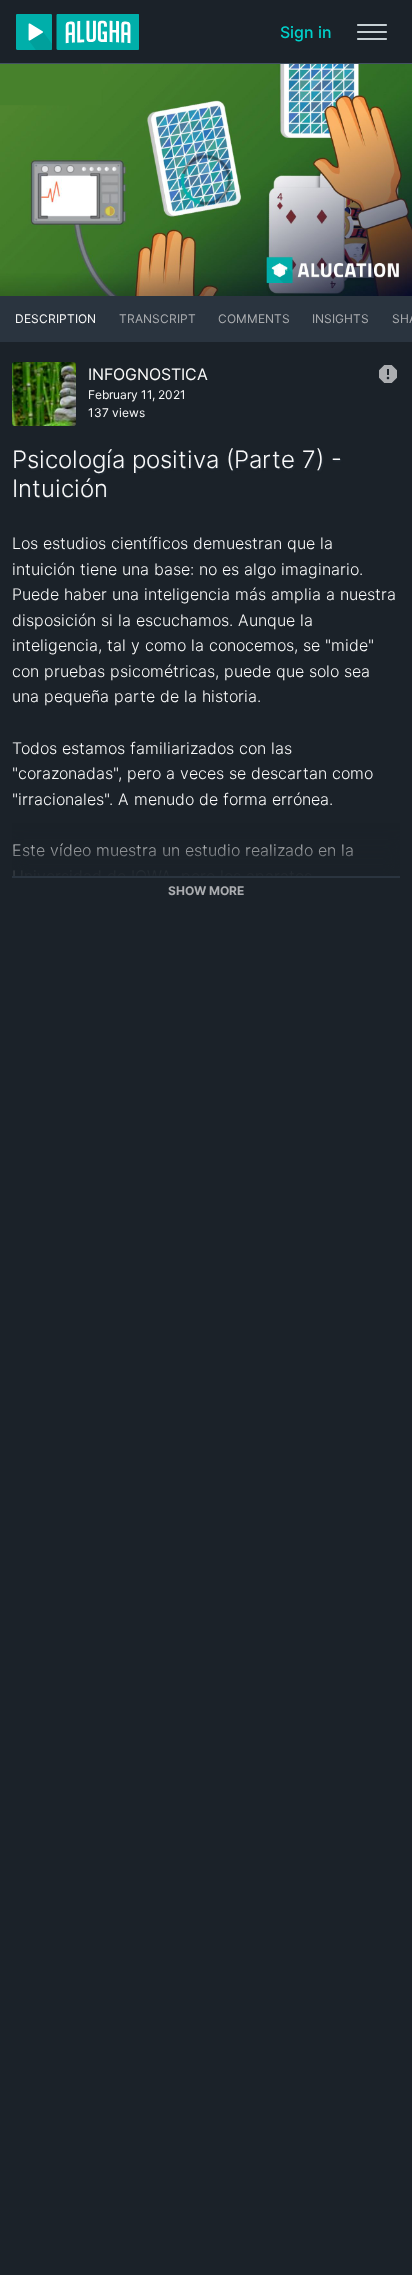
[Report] (388, 374)
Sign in (306, 32)
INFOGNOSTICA (148, 374)
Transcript (157, 318)
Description (55, 318)
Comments (254, 318)
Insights (340, 318)
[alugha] (77, 32)
